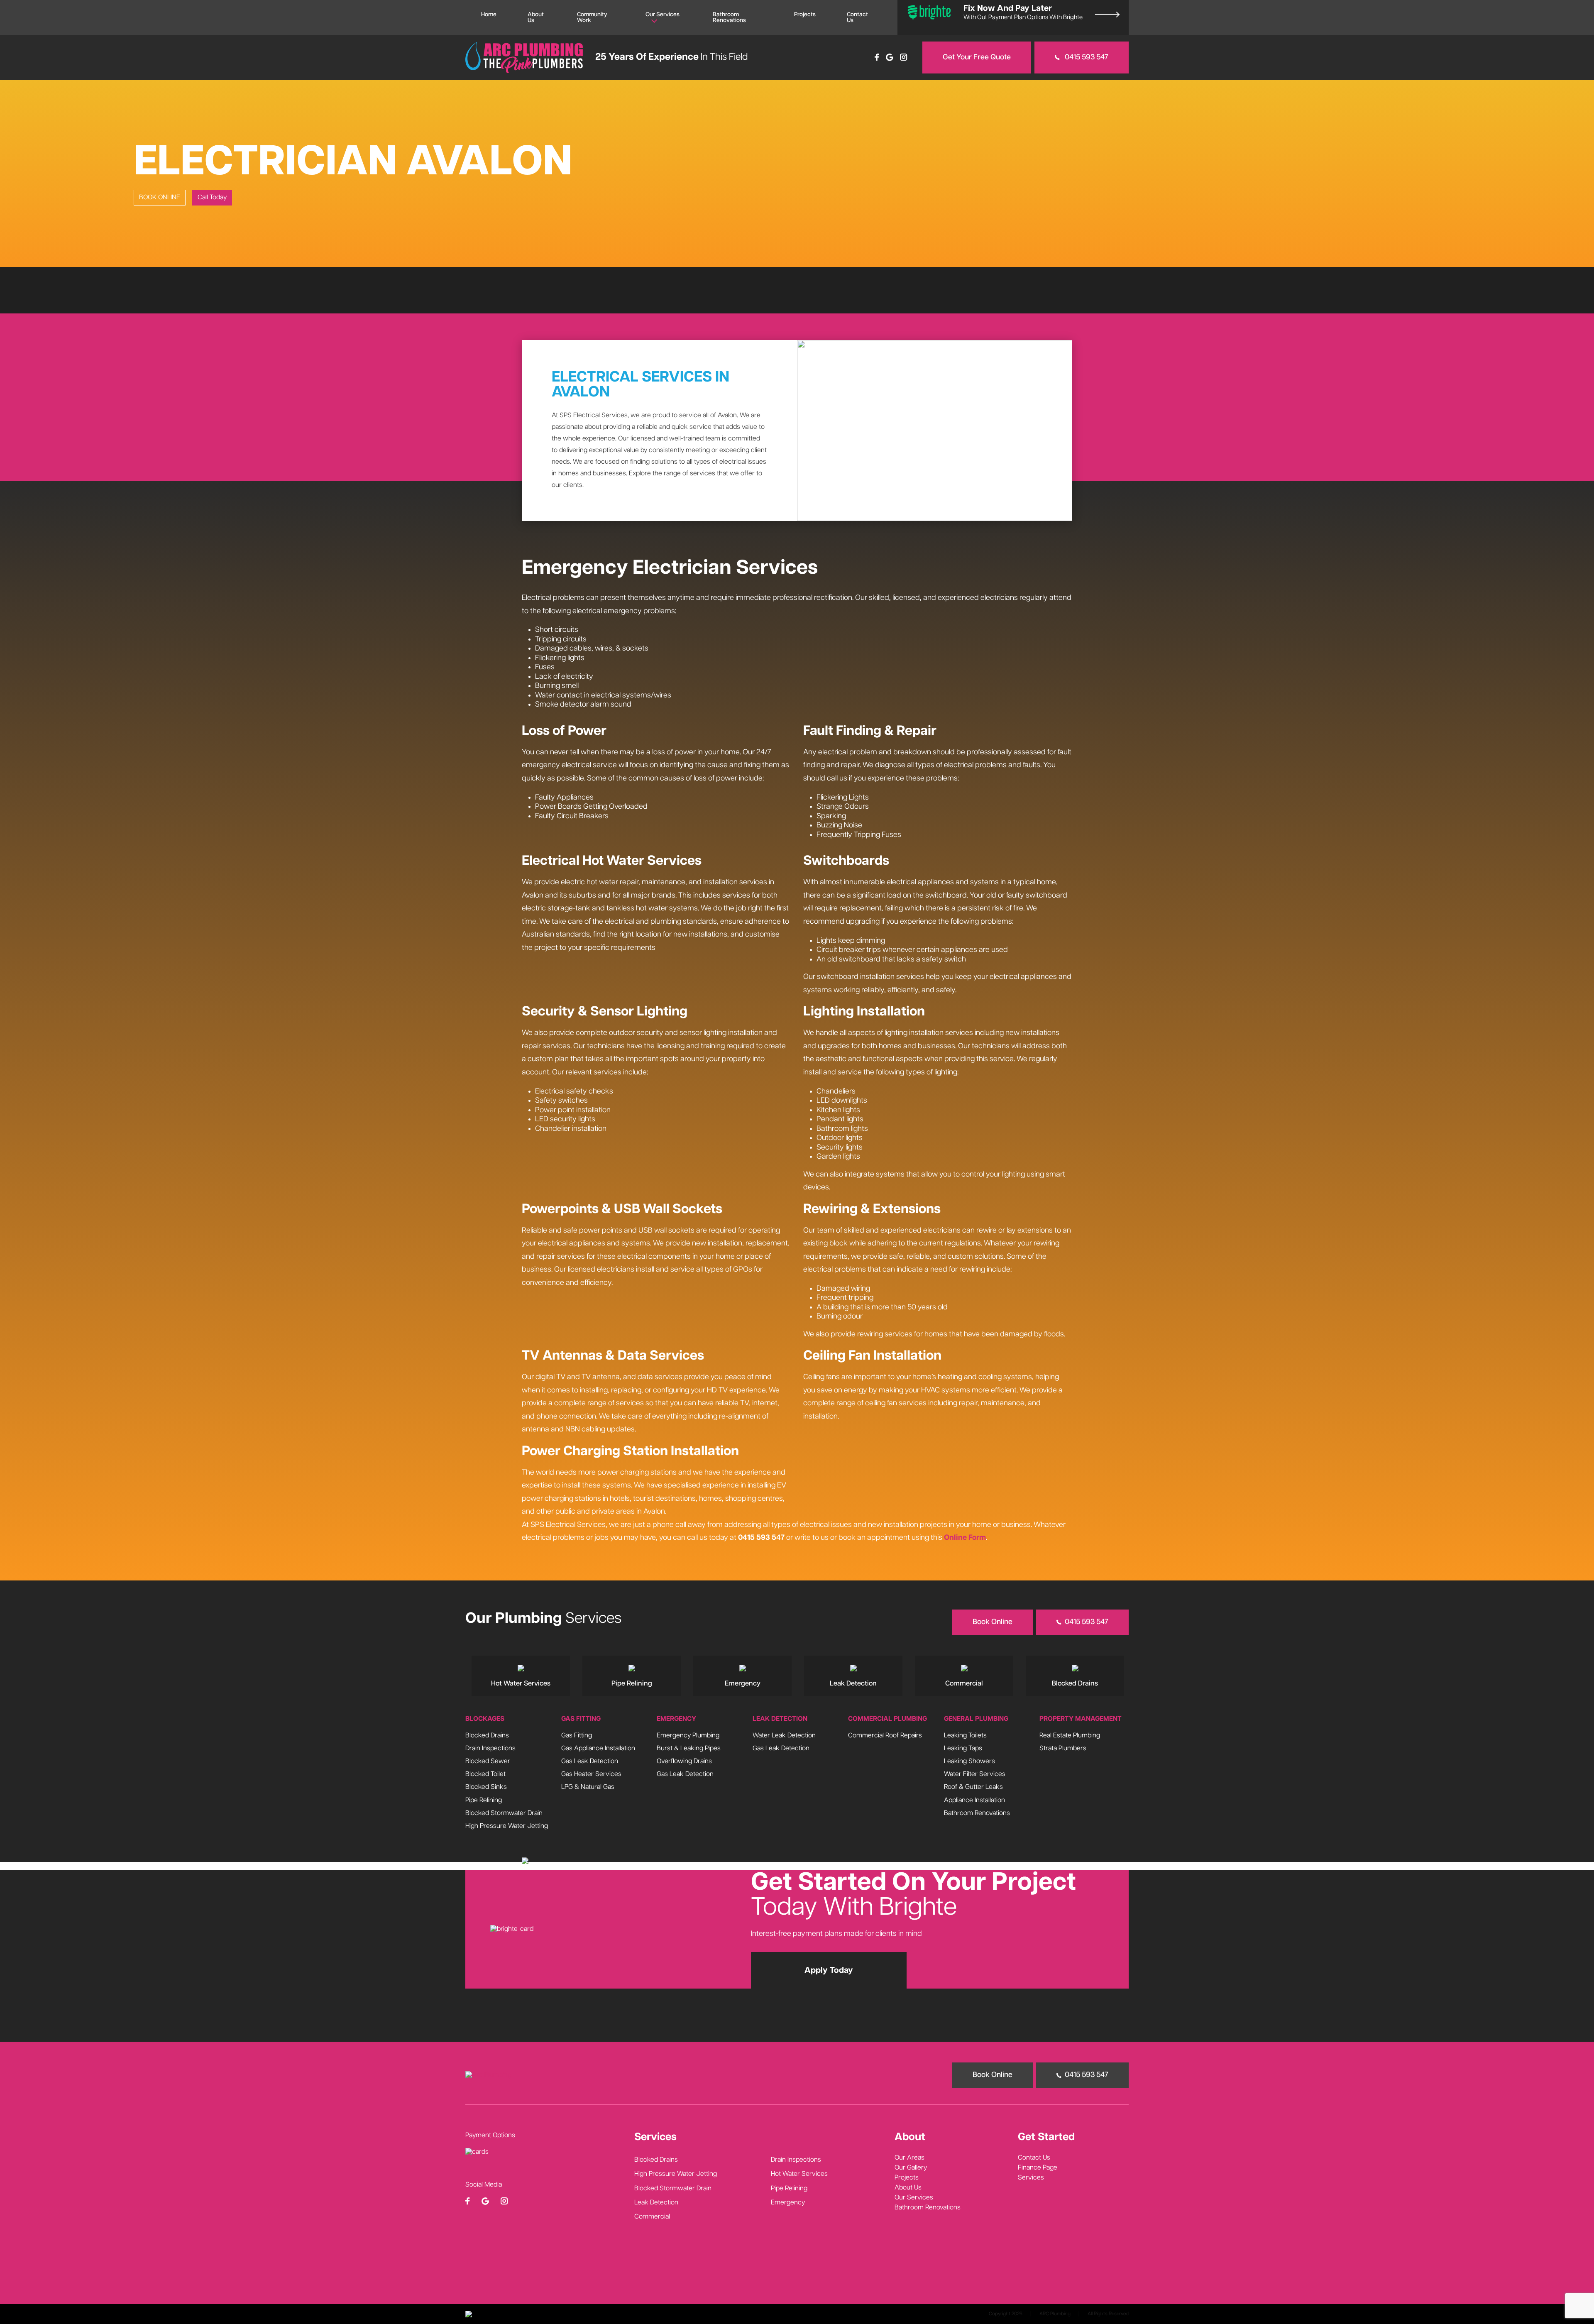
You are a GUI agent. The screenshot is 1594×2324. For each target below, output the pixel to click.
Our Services (663, 15)
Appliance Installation (974, 1800)
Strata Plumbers (1063, 1748)
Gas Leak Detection (590, 1761)
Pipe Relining (484, 1800)
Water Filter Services (975, 1774)
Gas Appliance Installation (598, 1748)
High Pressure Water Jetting (507, 1826)
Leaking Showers (969, 1761)
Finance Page (1038, 2168)
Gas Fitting (577, 1735)
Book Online (993, 1622)
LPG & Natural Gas (588, 1787)
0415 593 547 (1086, 57)
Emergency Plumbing (688, 1735)
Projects (805, 15)
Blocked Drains (487, 1735)
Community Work (592, 17)
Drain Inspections (490, 1748)
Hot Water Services (799, 2174)
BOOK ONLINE (160, 197)
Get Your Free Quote (977, 57)
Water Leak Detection (784, 1735)
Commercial (652, 2217)
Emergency (788, 2203)
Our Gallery (911, 2168)
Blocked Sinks (486, 1787)
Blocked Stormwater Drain (504, 1813)
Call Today (212, 197)
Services (1031, 2178)
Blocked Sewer (488, 1761)
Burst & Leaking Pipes (689, 1748)
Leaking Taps (963, 1748)
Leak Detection (656, 2203)
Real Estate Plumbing (1070, 1735)
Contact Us (857, 17)
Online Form (965, 1538)
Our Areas (909, 2158)
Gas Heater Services (591, 1774)
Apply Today (829, 1970)
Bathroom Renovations (729, 17)
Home (489, 15)
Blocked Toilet (485, 1774)
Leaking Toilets (965, 1735)
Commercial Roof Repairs (885, 1735)
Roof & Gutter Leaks (973, 1787)
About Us (536, 17)
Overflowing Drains (684, 1761)
